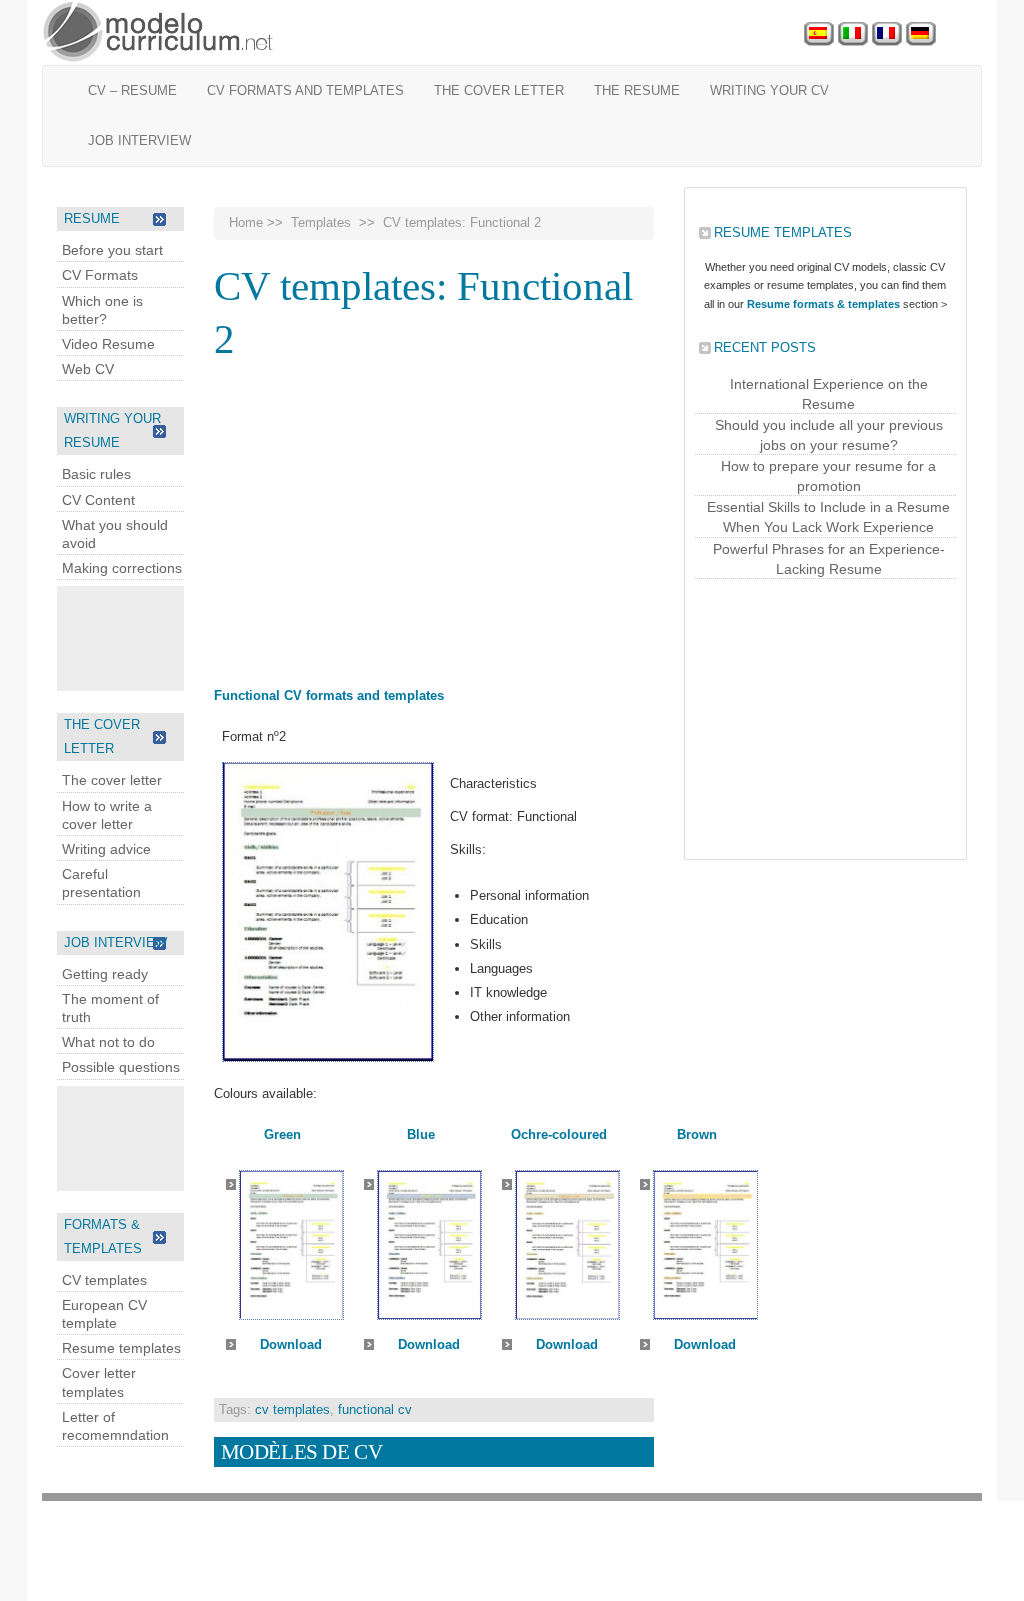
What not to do (108, 1042)
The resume (637, 90)
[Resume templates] (159, 32)
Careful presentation (101, 883)
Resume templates (121, 1348)
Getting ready (105, 974)
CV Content (98, 500)
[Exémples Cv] (887, 34)
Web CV (88, 369)
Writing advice (106, 849)
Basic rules (96, 474)
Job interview (139, 140)
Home (246, 222)
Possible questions (121, 1067)
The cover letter (499, 90)
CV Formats (100, 275)
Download (291, 1344)
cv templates (292, 1409)
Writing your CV (769, 90)
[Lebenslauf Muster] (921, 34)
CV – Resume (132, 90)
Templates (321, 222)
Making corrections (122, 568)
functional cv (375, 1409)
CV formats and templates (305, 90)
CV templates (104, 1280)
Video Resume (108, 344)
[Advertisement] (137, 636)
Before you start (112, 250)
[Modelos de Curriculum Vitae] (819, 34)
